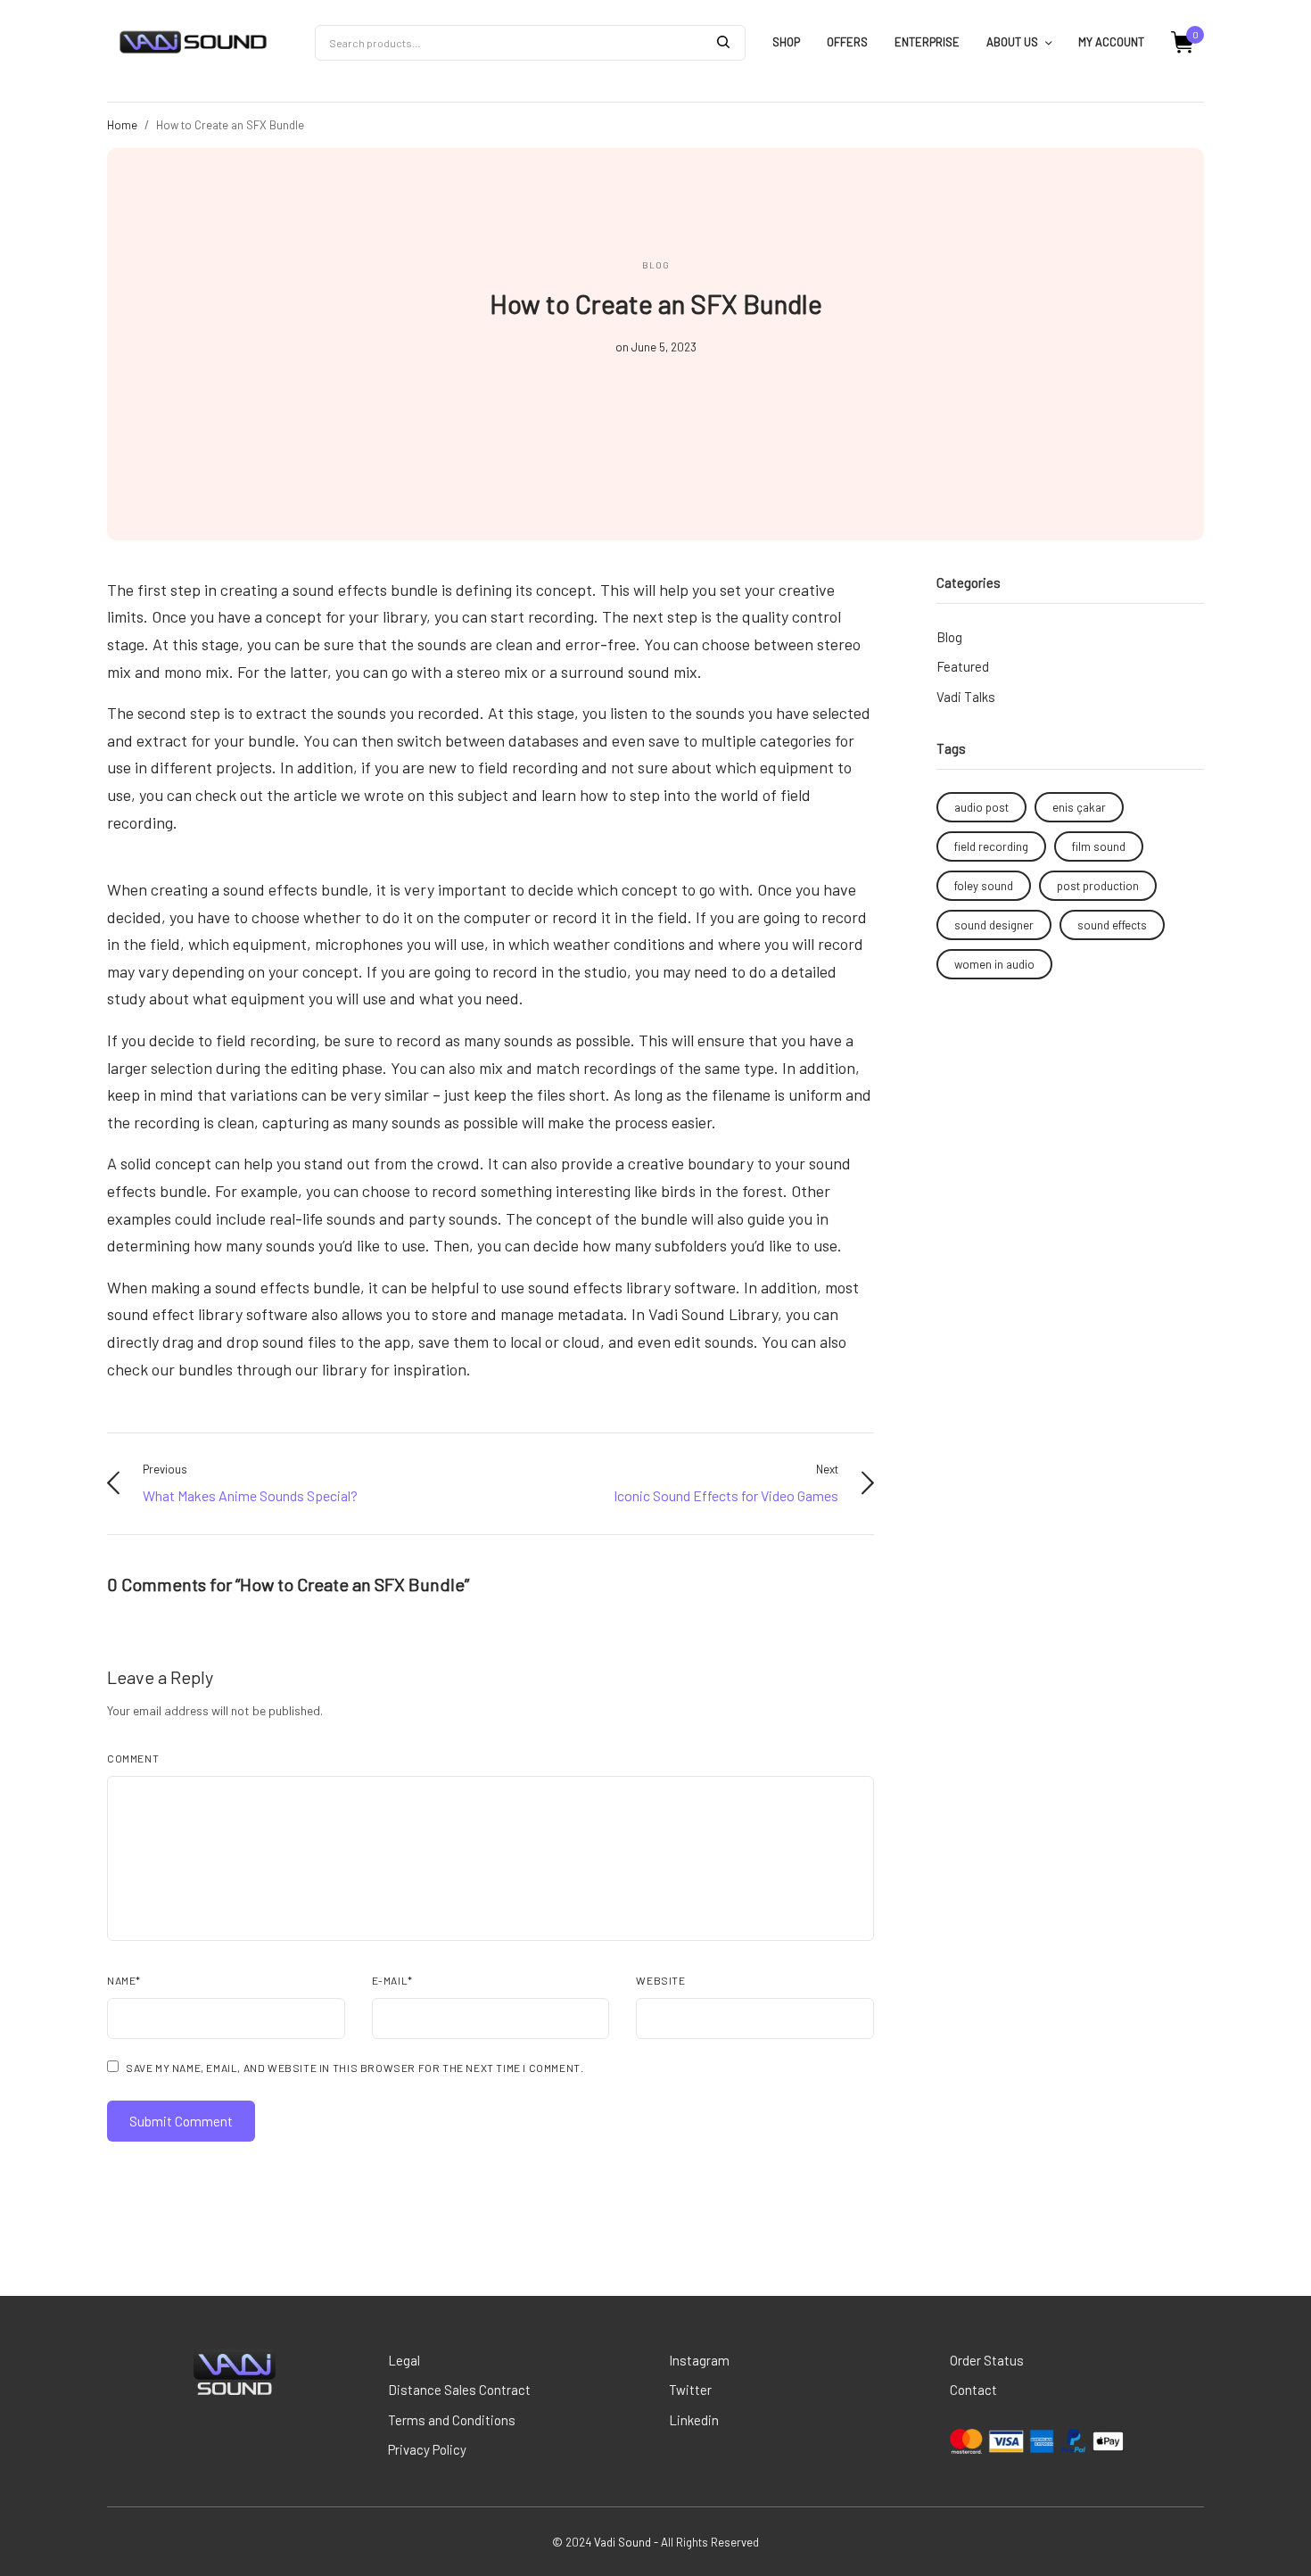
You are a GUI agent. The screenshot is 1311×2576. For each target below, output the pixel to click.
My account (1111, 42)
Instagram (699, 2360)
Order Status (987, 2360)
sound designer (994, 925)
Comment (133, 1758)
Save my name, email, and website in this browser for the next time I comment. (355, 2068)
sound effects (1112, 925)
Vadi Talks (966, 697)
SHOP (786, 42)
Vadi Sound (623, 2542)
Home (122, 125)
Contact (973, 2390)
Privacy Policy (427, 2449)
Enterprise (927, 42)
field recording (991, 846)
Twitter (690, 2390)
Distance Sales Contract (459, 2390)
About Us (1012, 42)
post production (1098, 886)
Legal (404, 2360)
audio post (981, 807)
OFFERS (847, 42)
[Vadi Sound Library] (193, 43)
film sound (1099, 846)
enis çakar (1079, 807)
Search (723, 42)
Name (124, 1980)
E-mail (392, 1980)
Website (660, 1980)
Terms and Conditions (452, 2420)
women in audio (994, 964)
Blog (656, 265)
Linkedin (694, 2420)
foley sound (984, 886)
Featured (963, 666)
